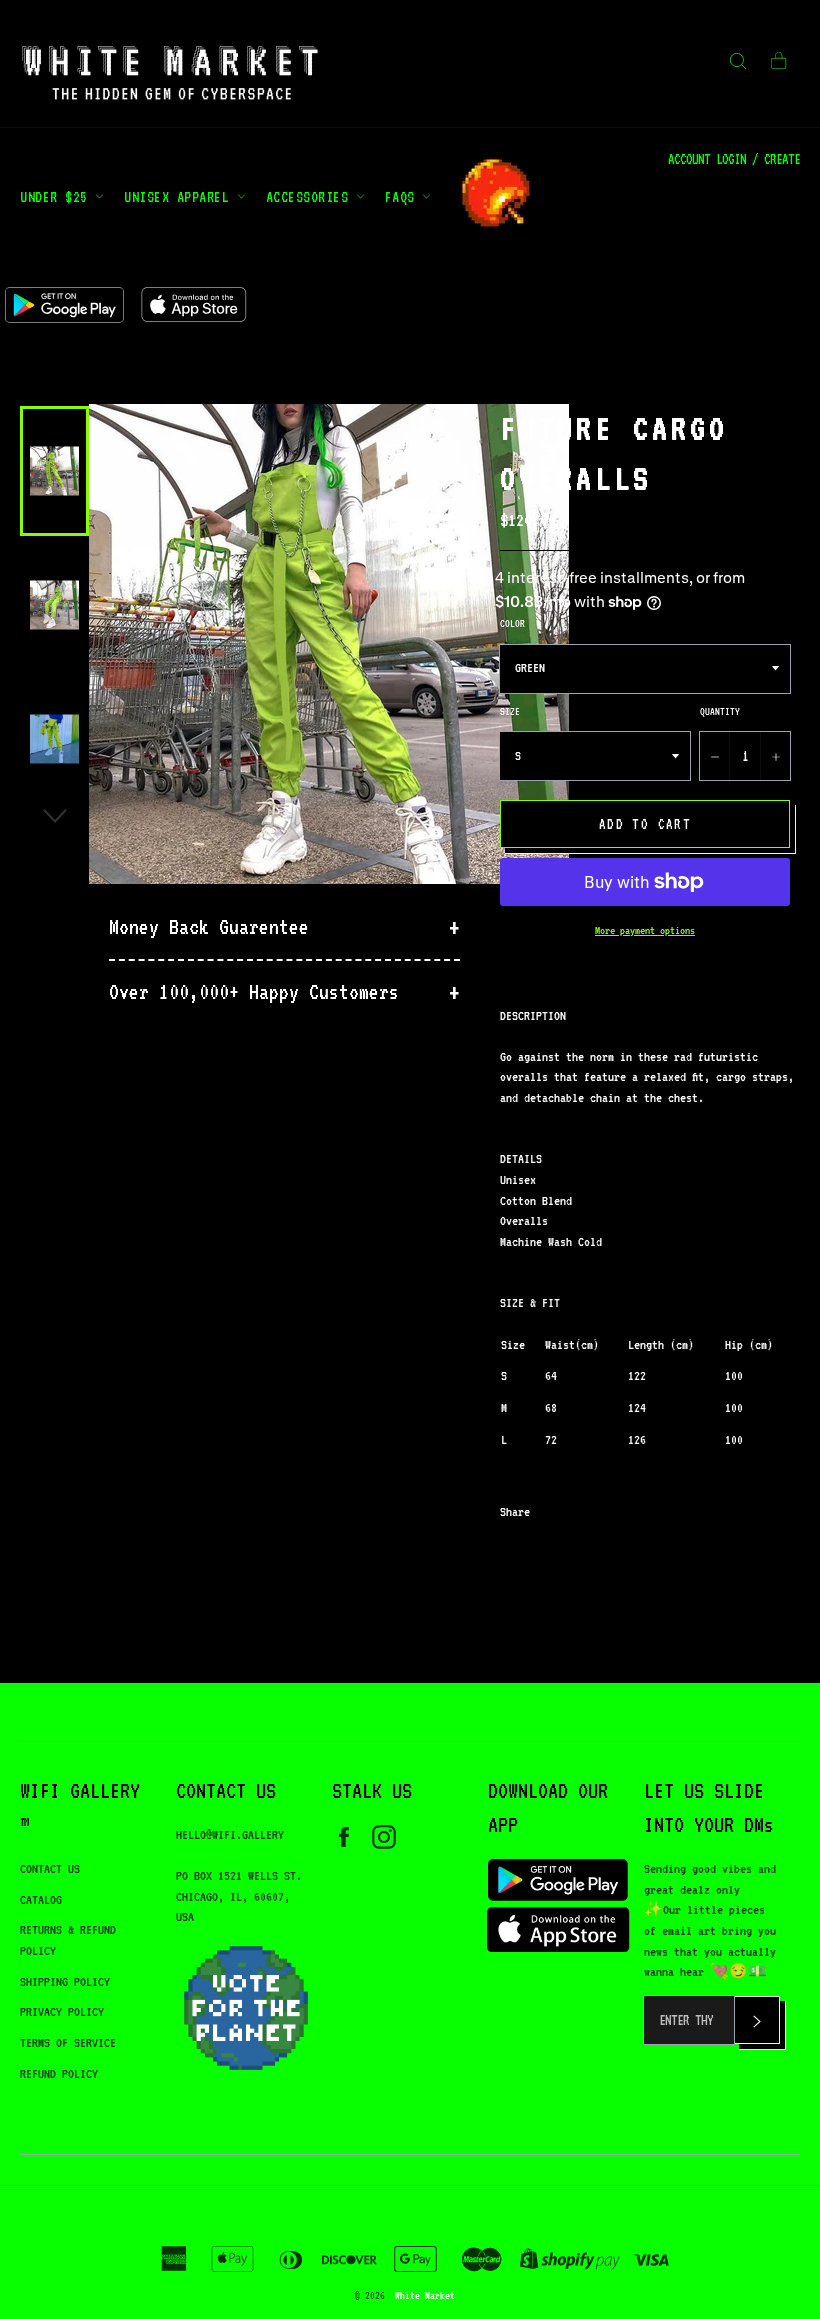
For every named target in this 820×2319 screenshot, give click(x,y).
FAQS (404, 196)
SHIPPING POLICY (65, 1981)
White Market (425, 2295)
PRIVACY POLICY (62, 2011)
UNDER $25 (57, 196)
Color (512, 623)
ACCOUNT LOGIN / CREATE (734, 159)
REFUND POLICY (59, 2073)
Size (510, 711)
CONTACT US (50, 1868)
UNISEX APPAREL (180, 196)
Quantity (720, 711)
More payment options (645, 930)
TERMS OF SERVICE (68, 2042)
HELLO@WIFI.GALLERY (230, 1834)
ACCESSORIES (311, 196)
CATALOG (41, 1899)
